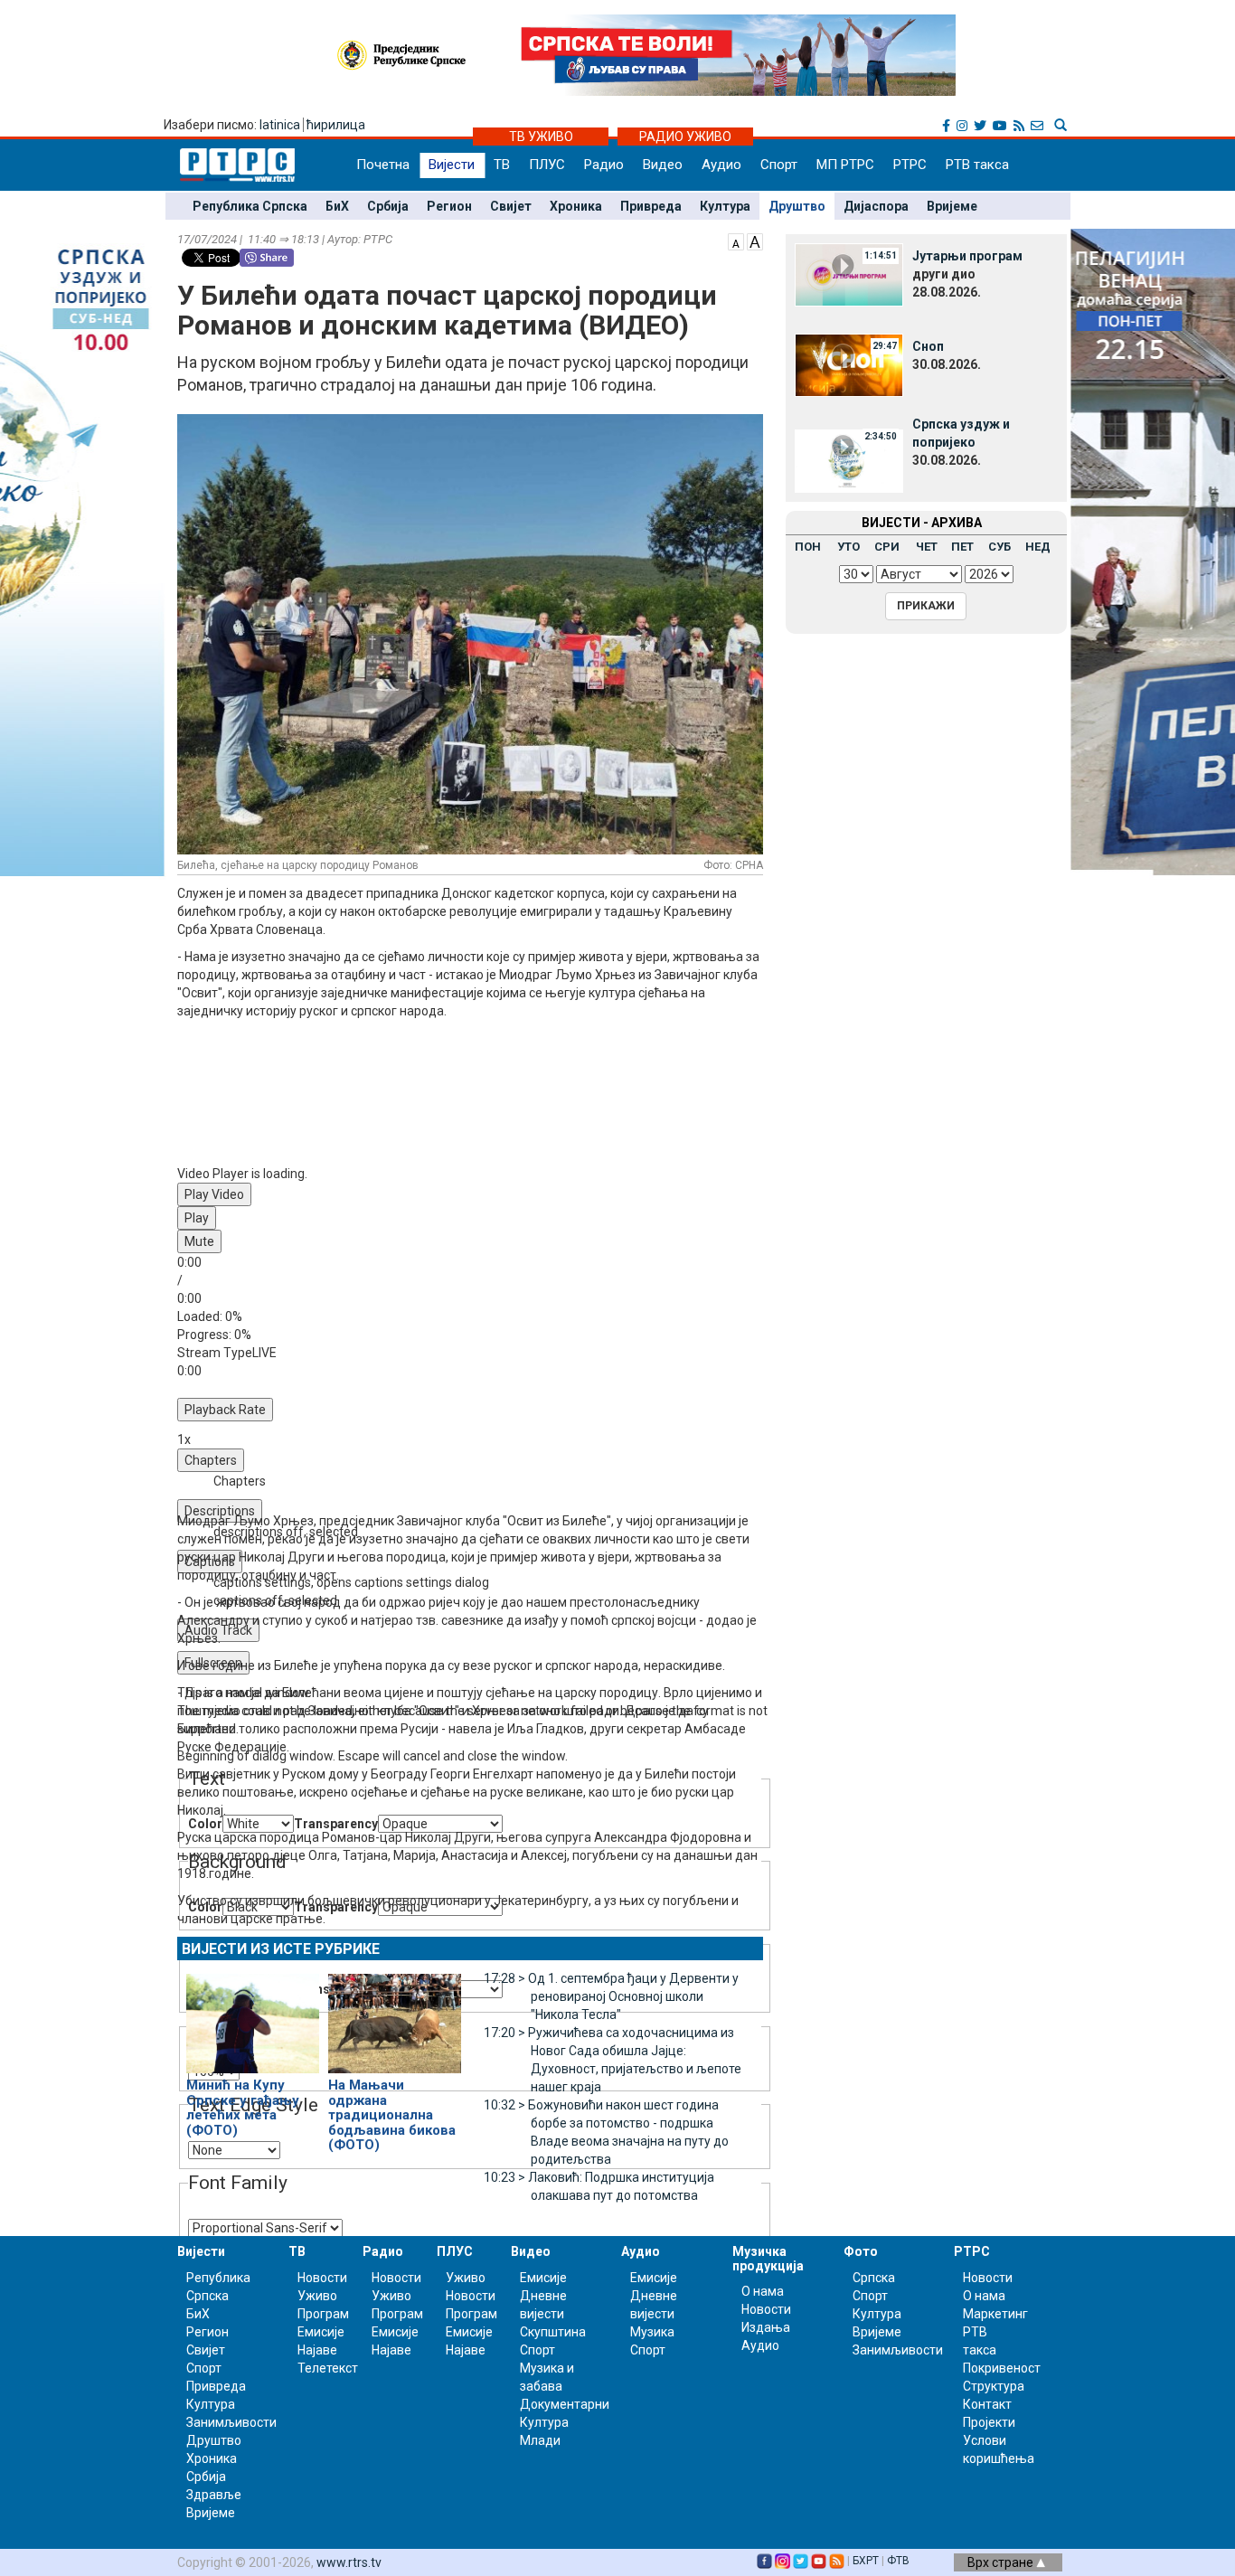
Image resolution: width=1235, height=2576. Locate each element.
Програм (323, 2314)
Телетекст (328, 2368)
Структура (994, 2386)
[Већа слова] (755, 241)
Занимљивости (231, 2422)
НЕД (1038, 547)
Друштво (797, 206)
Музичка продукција (768, 2258)
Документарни (565, 2404)
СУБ (999, 547)
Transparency (336, 1824)
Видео (663, 165)
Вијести (452, 165)
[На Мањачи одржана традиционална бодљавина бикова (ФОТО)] (395, 2015)
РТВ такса (977, 165)
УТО (848, 547)
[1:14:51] (849, 274)
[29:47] (849, 364)
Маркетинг (995, 2314)
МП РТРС (845, 165)
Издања (766, 2327)
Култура (725, 206)
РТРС (910, 165)
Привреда (651, 206)
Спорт (779, 165)
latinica (280, 125)
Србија (388, 206)
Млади (540, 2440)
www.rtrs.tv (349, 2562)
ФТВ (898, 2561)
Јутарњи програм (967, 256)
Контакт (987, 2404)
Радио (604, 165)
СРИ (887, 547)
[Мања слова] (736, 241)
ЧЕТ (927, 547)
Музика (652, 2332)
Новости (322, 2278)
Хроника (576, 206)
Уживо (317, 2296)
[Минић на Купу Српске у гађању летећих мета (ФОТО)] (253, 2015)
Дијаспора (876, 206)
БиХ (337, 206)
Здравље (214, 2495)
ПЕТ (962, 547)
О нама (763, 2291)
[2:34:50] (849, 460)
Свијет (511, 206)
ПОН (808, 547)
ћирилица (336, 125)
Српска (874, 2278)
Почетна (383, 165)
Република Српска (250, 206)
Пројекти (989, 2422)
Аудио (721, 165)
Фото (861, 2251)
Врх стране (1002, 2562)
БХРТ (866, 2561)
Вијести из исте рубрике (281, 1949)
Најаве (317, 2350)
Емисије (321, 2332)
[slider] (475, 1326)
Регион (449, 206)
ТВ (502, 165)
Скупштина (553, 2332)
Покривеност (1002, 2368)
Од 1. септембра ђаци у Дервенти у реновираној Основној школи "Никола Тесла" (611, 1996)
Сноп (928, 346)
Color (205, 1824)
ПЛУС (547, 165)
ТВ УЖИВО (541, 137)
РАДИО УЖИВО (685, 137)
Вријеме (952, 206)
